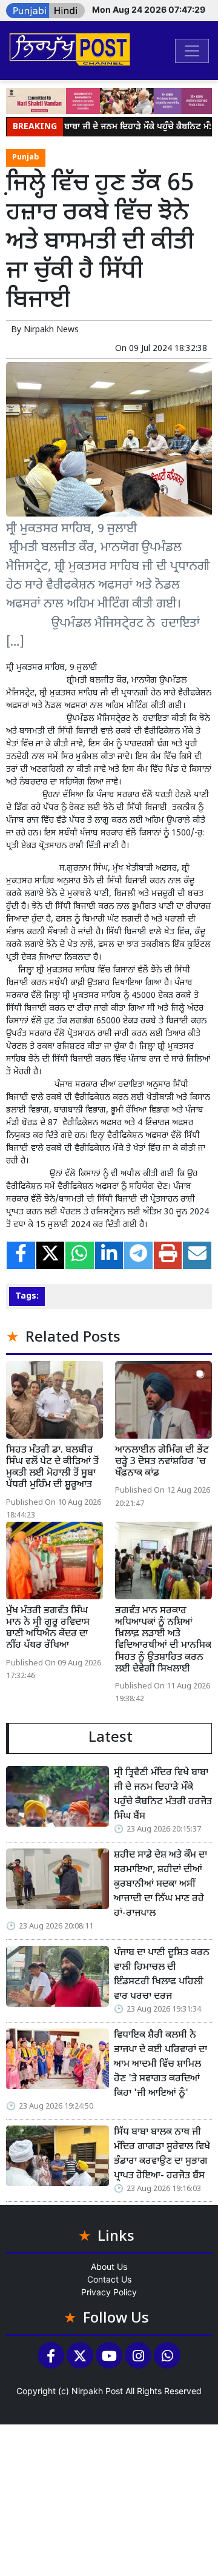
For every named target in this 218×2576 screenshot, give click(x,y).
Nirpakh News (51, 330)
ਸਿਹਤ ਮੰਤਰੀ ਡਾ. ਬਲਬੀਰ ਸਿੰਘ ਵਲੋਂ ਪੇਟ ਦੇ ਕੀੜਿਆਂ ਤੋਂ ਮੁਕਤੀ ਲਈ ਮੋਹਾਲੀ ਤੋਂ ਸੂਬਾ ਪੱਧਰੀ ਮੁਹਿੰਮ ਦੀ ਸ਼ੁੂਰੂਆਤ (52, 1468)
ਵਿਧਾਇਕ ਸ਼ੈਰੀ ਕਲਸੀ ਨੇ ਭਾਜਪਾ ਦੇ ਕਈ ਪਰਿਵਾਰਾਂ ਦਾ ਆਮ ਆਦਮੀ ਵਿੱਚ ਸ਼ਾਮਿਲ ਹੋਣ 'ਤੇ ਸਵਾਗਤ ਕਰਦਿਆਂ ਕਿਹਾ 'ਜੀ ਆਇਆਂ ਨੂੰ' (160, 2065)
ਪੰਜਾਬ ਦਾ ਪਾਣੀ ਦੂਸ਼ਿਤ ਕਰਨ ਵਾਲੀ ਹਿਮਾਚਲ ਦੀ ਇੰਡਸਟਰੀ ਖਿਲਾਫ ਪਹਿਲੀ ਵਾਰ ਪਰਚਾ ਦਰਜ (162, 1975)
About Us (109, 2267)
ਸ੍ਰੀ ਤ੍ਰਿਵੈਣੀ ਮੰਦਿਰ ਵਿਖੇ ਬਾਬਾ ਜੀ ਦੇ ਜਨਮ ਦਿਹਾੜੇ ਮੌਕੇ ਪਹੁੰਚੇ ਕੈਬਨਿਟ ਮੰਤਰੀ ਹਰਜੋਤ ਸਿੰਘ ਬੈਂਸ (163, 1795)
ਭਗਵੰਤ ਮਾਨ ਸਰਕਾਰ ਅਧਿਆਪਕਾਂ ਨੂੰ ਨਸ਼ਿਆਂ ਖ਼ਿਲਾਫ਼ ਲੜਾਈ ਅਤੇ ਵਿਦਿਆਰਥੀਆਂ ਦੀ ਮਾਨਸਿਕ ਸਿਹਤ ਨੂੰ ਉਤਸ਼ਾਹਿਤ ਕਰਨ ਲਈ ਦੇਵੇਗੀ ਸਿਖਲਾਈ (163, 1640)
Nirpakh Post (97, 2391)
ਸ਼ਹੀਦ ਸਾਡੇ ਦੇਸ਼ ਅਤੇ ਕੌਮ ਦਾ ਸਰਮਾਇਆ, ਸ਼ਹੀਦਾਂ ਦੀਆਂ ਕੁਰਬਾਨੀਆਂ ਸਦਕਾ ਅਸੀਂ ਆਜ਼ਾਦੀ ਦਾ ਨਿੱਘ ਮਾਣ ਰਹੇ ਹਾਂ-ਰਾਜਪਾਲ (160, 1885)
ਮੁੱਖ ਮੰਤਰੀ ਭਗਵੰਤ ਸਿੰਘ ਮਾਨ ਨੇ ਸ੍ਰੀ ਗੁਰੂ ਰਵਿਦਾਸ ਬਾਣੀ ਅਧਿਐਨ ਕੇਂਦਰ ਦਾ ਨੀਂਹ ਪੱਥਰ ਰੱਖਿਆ (48, 1629)
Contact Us (109, 2279)
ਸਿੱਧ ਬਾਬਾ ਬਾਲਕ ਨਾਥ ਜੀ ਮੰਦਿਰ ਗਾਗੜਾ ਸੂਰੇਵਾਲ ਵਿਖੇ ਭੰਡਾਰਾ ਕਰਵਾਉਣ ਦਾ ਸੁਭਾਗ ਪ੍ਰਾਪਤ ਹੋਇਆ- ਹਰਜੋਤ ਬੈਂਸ (162, 2154)
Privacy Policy (109, 2292)
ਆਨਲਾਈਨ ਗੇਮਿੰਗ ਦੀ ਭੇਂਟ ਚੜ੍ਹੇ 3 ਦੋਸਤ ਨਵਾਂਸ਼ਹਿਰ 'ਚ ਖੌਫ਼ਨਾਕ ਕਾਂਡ (162, 1462)
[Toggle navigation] (192, 51)
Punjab (26, 158)
